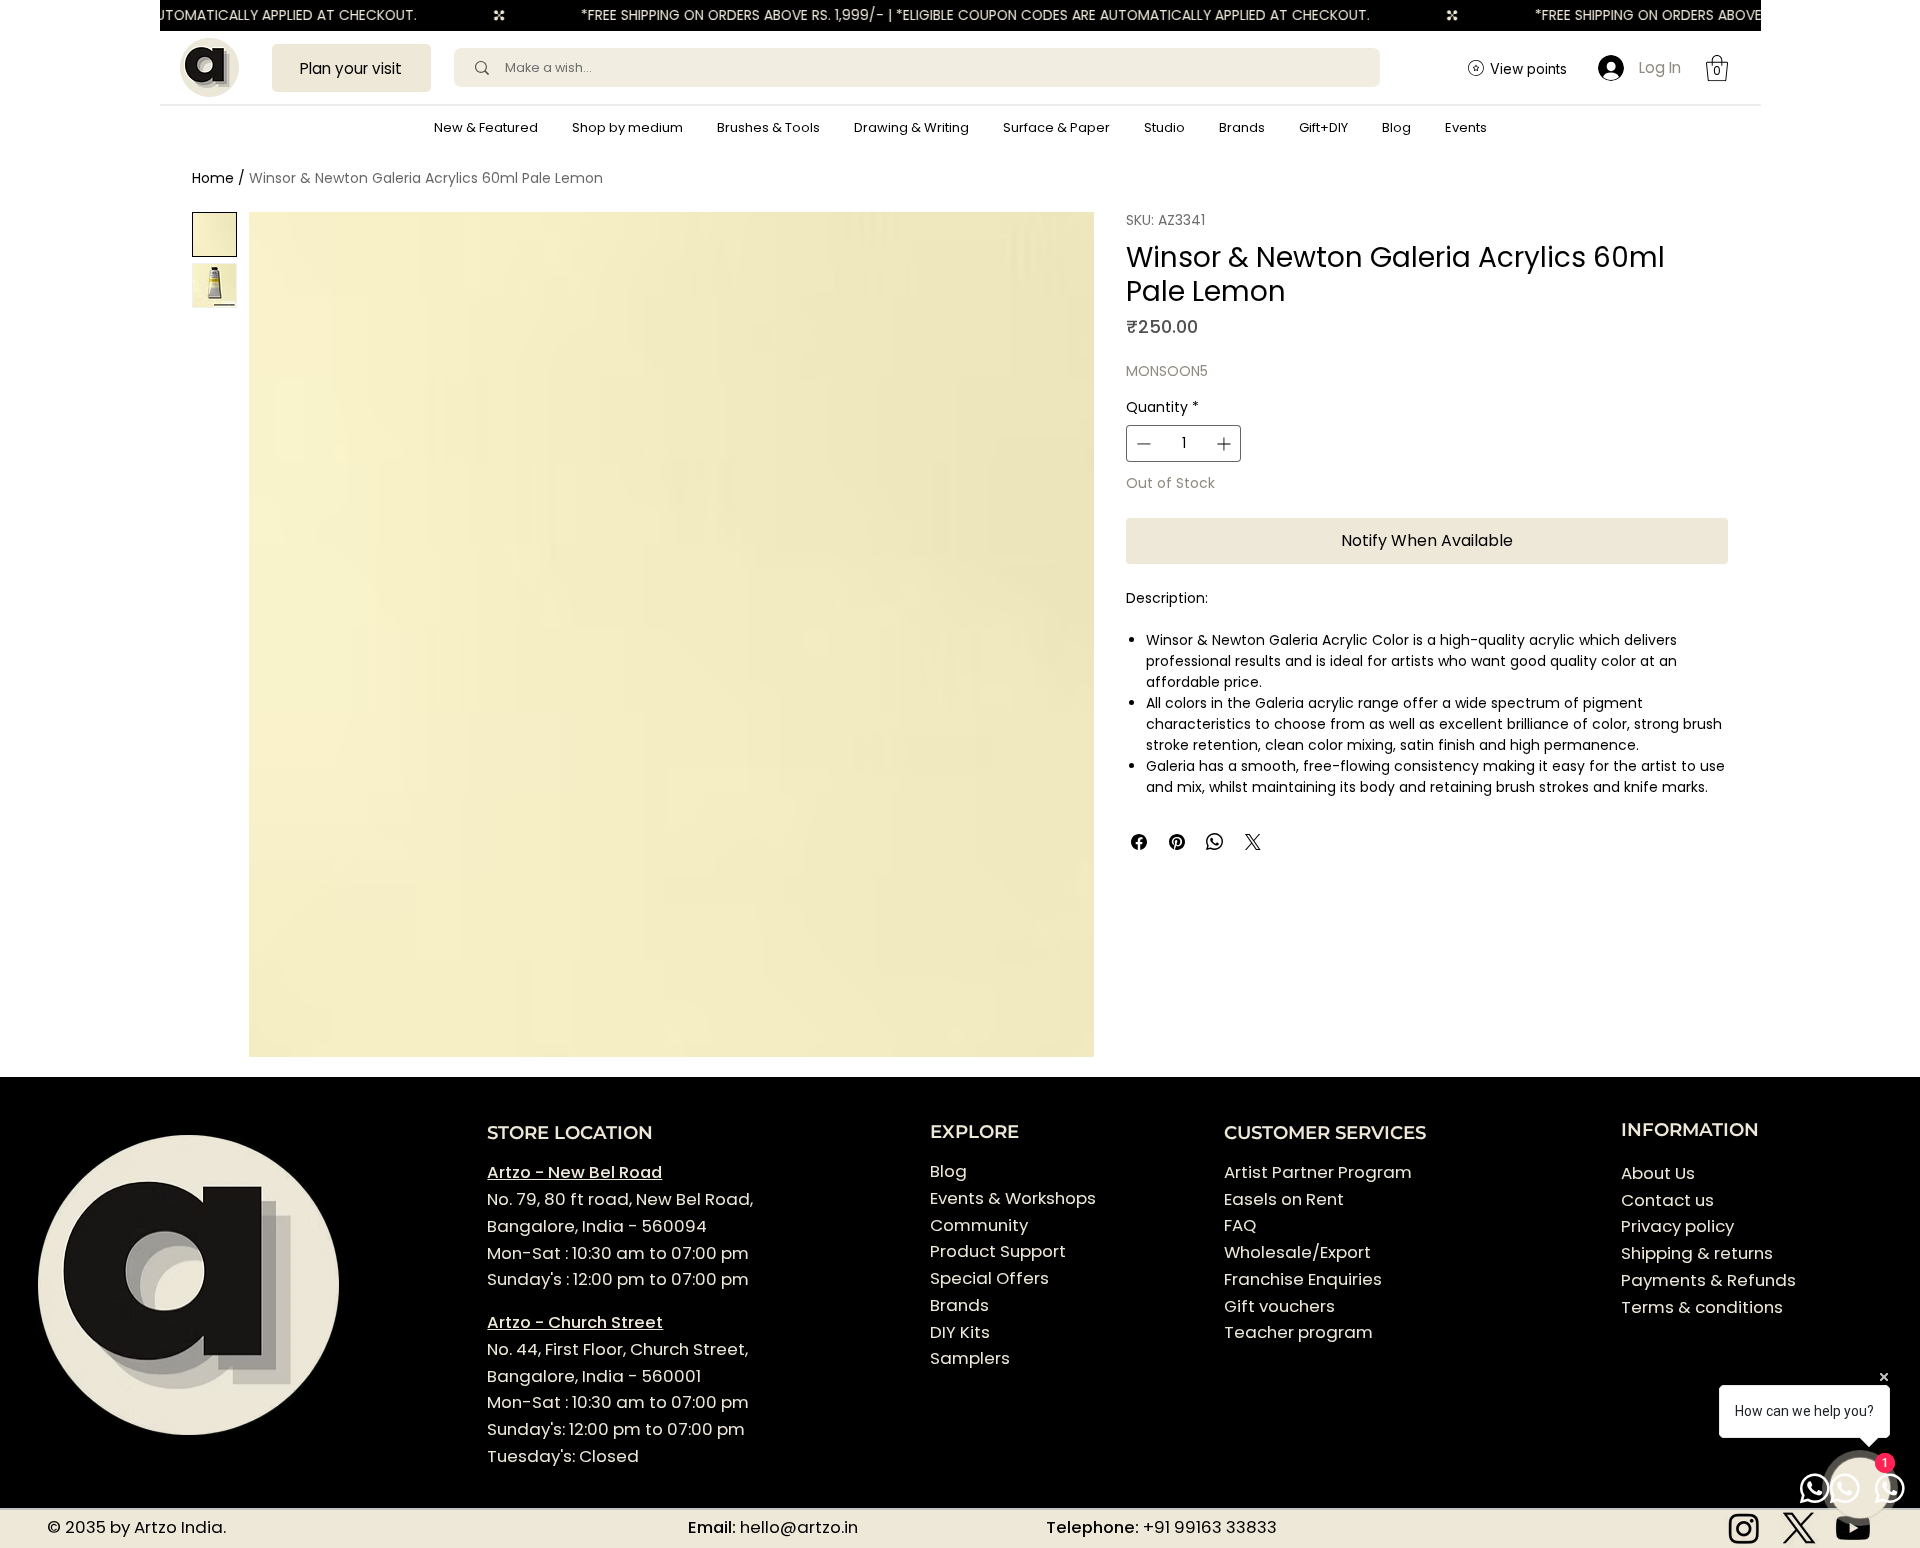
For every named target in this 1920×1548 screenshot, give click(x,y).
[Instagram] (1744, 1528)
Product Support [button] (998, 1251)
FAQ (1240, 1225)
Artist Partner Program (1318, 1172)
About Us (1658, 1173)
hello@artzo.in (799, 1527)
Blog (948, 1171)
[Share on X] (1253, 842)
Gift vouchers (1279, 1306)
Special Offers (989, 1278)
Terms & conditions (1704, 1307)
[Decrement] (1141, 443)
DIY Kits (960, 1332)
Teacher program (1298, 1332)
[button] (627, 128)
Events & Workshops (1013, 1198)
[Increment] (1225, 443)
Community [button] (979, 1225)
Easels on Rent (1284, 1199)
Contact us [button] (1667, 1200)
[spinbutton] (1183, 443)
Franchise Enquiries (1303, 1279)
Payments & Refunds (1708, 1280)
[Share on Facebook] (1139, 842)
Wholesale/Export (1297, 1252)
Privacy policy (1677, 1226)
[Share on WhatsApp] (1215, 842)
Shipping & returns (1697, 1253)
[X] (1799, 1528)
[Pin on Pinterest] (1177, 842)
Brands (959, 1305)
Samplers (970, 1358)
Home (213, 178)
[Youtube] (1853, 1528)
